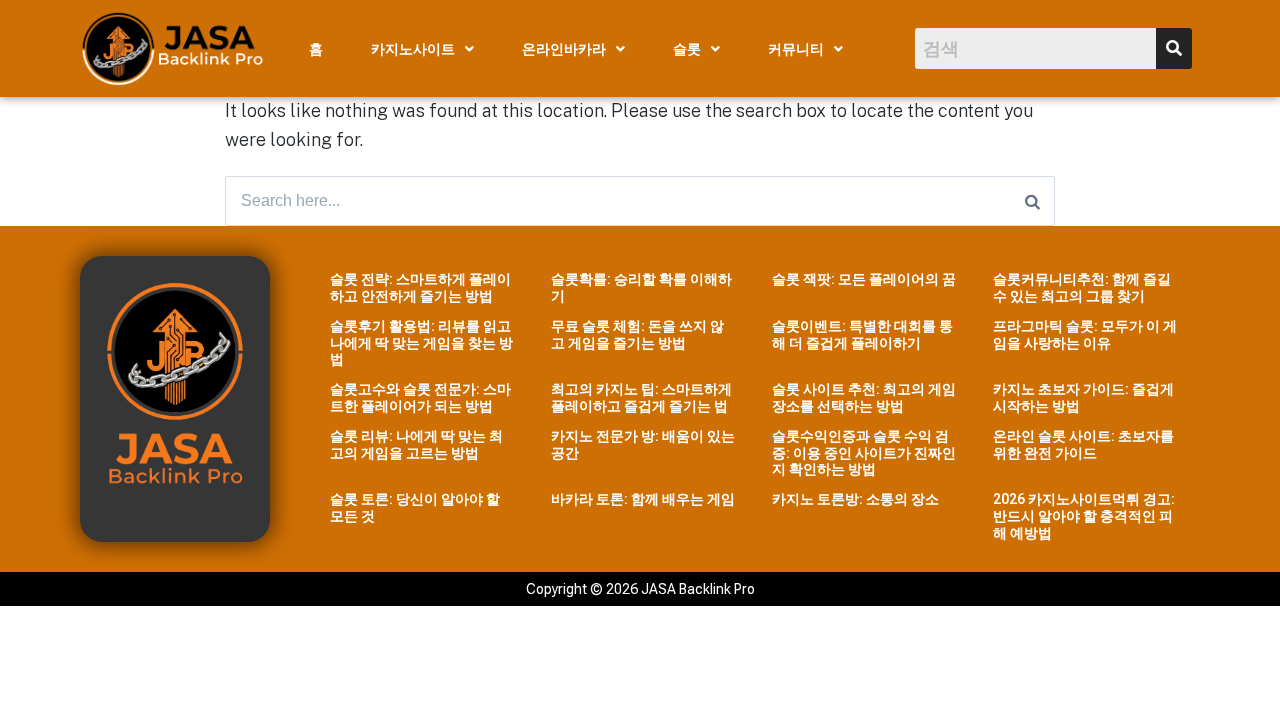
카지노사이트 (413, 49)
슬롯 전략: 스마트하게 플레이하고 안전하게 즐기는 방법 (420, 287)
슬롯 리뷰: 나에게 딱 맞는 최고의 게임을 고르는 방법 (416, 444)
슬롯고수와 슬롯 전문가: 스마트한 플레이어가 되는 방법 (420, 397)
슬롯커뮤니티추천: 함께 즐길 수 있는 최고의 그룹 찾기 (1082, 287)
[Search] (1032, 201)
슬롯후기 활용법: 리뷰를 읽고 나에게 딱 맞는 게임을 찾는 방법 (421, 343)
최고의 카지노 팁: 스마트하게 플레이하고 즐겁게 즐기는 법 (641, 397)
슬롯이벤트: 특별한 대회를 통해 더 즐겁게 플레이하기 (862, 334)
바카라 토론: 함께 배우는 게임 (643, 499)
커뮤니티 (796, 49)
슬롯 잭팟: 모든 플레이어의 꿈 (864, 279)
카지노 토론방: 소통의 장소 (855, 499)
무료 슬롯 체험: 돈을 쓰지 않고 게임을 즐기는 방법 (637, 334)
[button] (422, 49)
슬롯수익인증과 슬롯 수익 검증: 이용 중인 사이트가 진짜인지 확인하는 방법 (864, 453)
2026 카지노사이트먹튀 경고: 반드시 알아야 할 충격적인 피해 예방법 (1084, 516)
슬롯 (687, 49)
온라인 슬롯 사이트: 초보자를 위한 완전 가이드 (1083, 444)
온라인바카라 (564, 49)
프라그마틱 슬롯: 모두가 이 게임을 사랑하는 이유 (1085, 334)
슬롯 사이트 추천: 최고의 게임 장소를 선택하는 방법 (864, 397)
